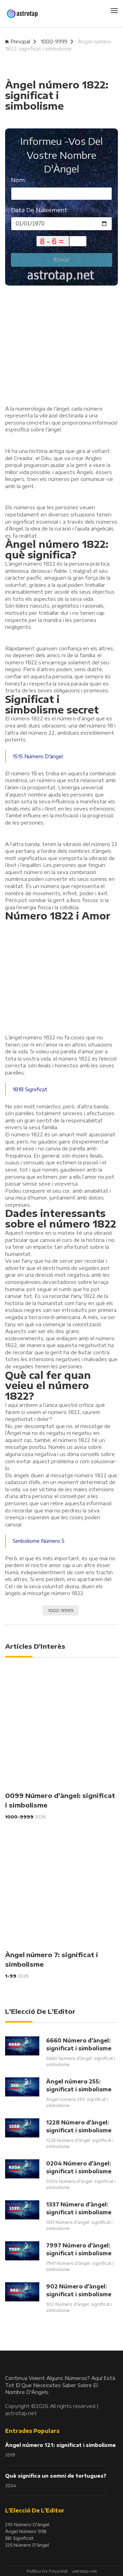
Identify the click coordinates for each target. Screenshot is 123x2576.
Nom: (18, 180)
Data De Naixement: (40, 210)
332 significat (19, 2538)
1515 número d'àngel (38, 756)
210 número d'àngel (27, 2524)
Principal (20, 41)
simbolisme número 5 (39, 1541)
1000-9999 (54, 41)
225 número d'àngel (27, 2545)
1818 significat (30, 1089)
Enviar (61, 260)
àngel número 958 (26, 2531)
